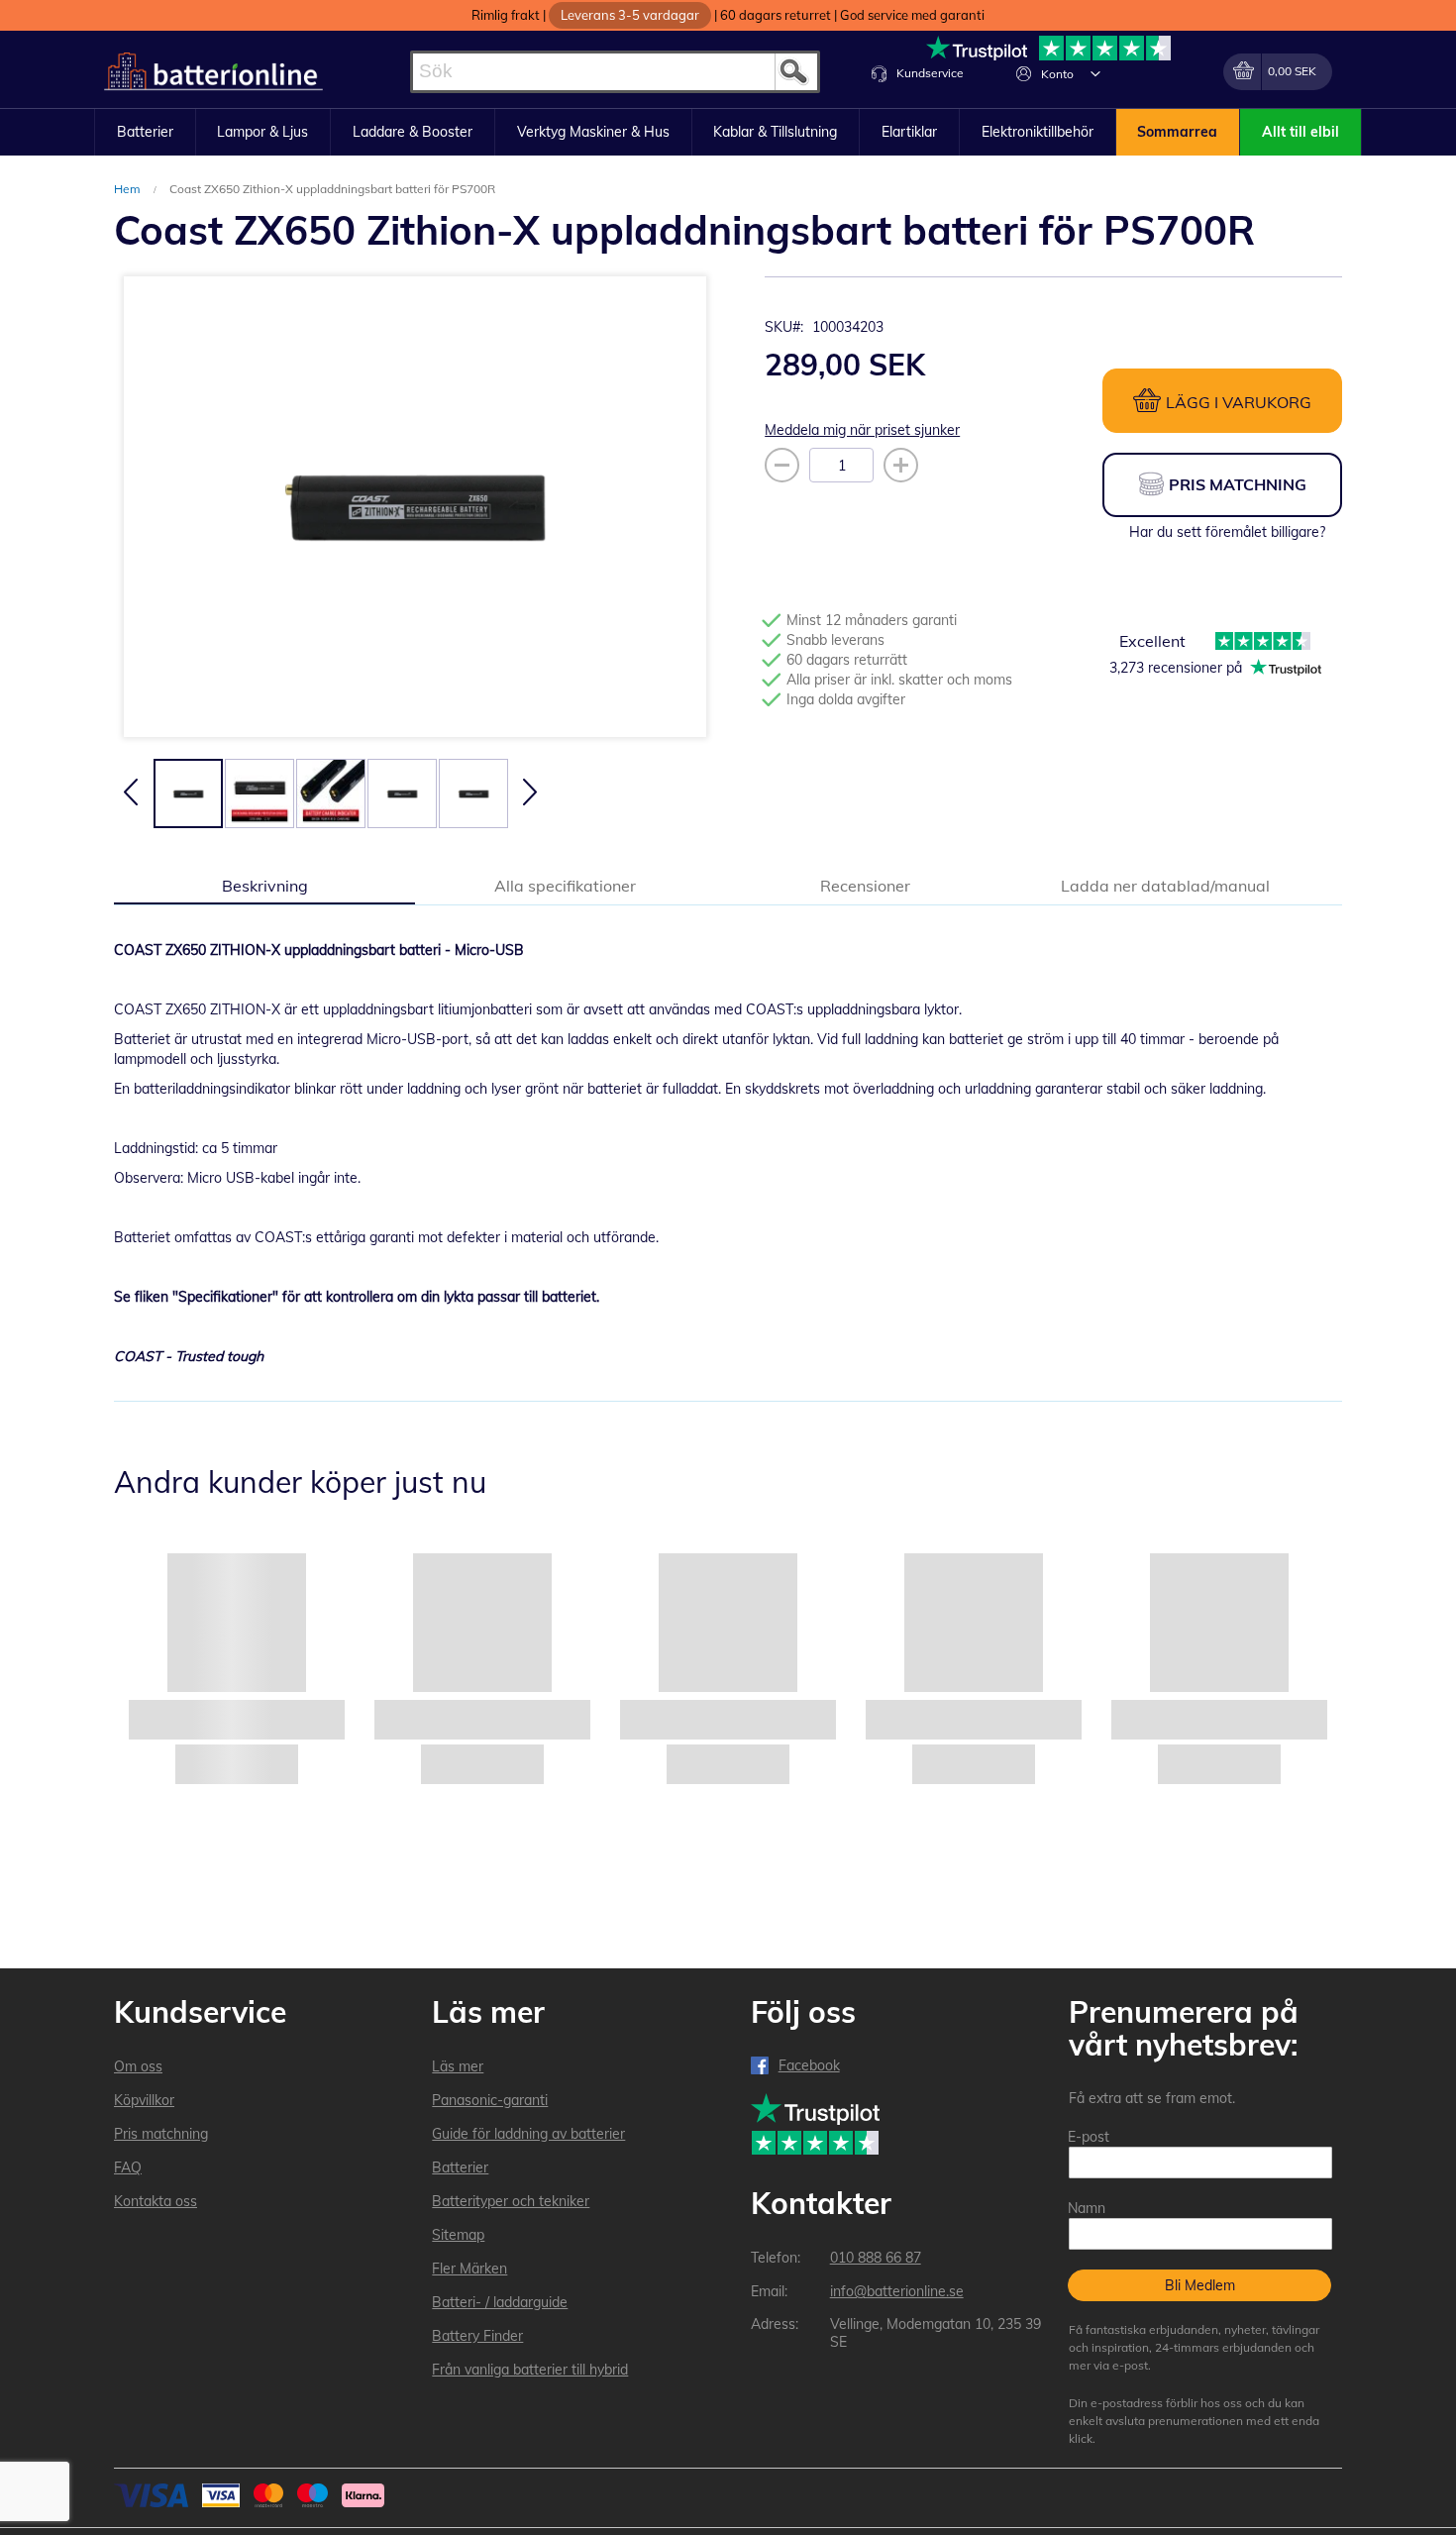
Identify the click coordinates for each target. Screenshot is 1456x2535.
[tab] (264, 885)
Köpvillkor (144, 2100)
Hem (129, 189)
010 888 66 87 (876, 2258)
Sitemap (458, 2235)
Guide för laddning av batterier (528, 2134)
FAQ (128, 2167)
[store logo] (213, 72)
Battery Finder (477, 2336)
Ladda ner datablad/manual (1165, 886)
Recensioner (865, 886)
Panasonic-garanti (490, 2100)
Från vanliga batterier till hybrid (530, 2370)
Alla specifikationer (565, 886)
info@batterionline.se (897, 2291)
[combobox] (615, 72)
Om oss (138, 2066)
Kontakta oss (156, 2201)
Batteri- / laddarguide (500, 2302)
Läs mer (458, 2066)
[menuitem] (145, 133)
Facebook (809, 2065)
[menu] (728, 133)
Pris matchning (161, 2134)
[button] (1095, 73)
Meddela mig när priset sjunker (862, 430)
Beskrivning (265, 886)
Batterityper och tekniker (511, 2201)
